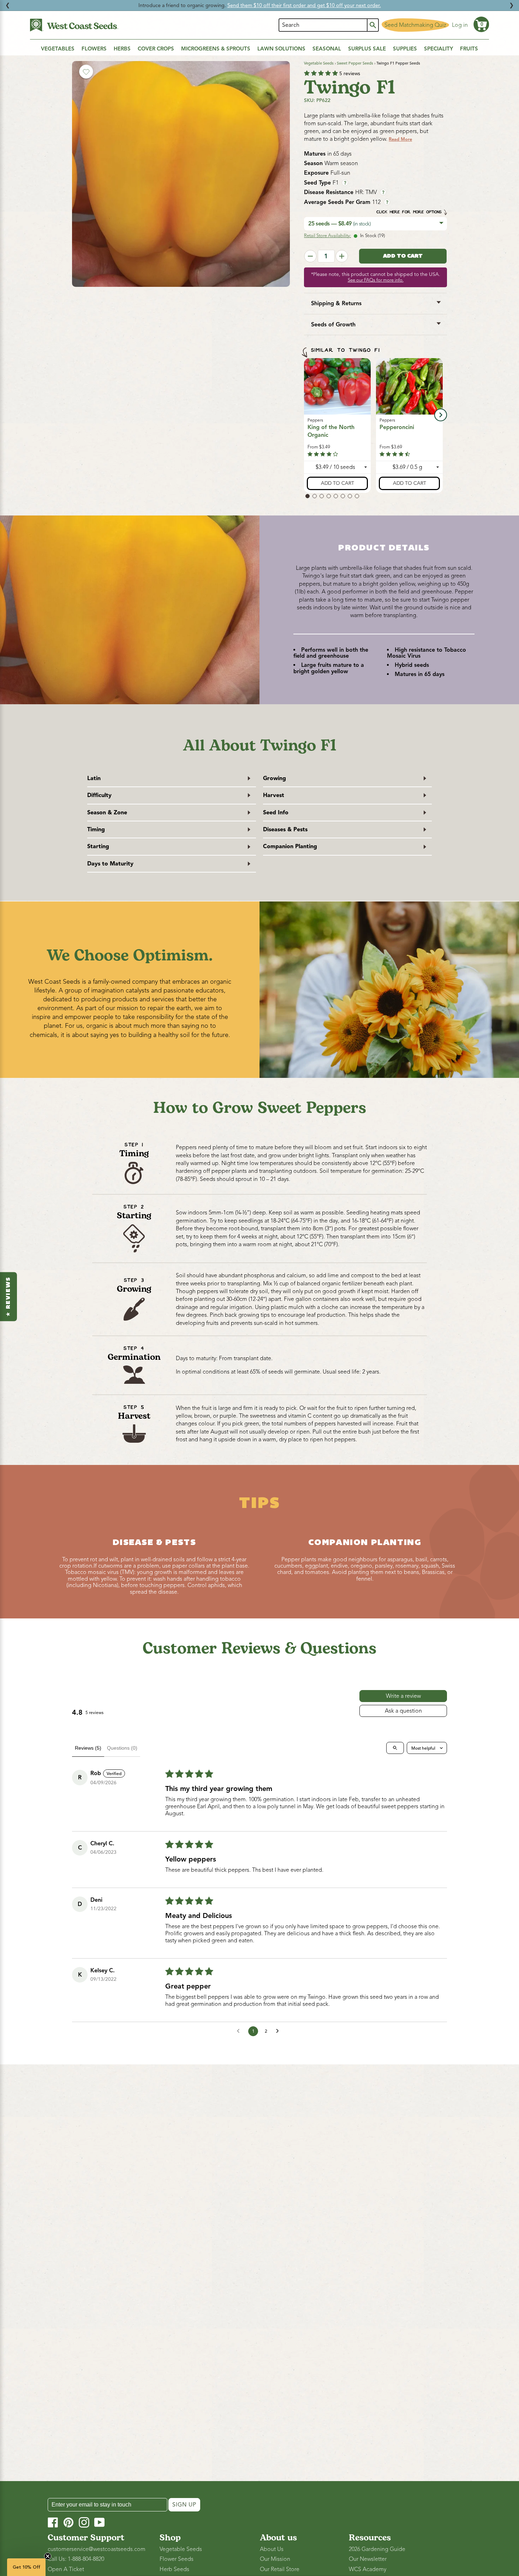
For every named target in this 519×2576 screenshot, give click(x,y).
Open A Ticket (66, 2569)
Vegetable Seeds (319, 63)
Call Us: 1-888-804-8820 (76, 2559)
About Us (272, 2549)
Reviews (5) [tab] (88, 1748)
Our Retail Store (280, 2569)
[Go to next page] (279, 2031)
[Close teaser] (48, 2556)
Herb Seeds (174, 2569)
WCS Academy (368, 2569)
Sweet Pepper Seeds (355, 63)
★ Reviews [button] (8, 1296)
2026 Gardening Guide (377, 2549)
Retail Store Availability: (327, 236)
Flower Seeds (177, 2559)
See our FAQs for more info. (376, 280)
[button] (481, 24)
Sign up (184, 2505)
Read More (400, 139)
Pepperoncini (397, 427)
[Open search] (395, 1748)
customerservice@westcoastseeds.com (97, 2549)
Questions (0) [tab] (122, 1748)
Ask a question (403, 1711)
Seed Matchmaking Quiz (415, 25)
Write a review (403, 1696)
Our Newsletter (368, 2559)
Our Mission (275, 2559)
